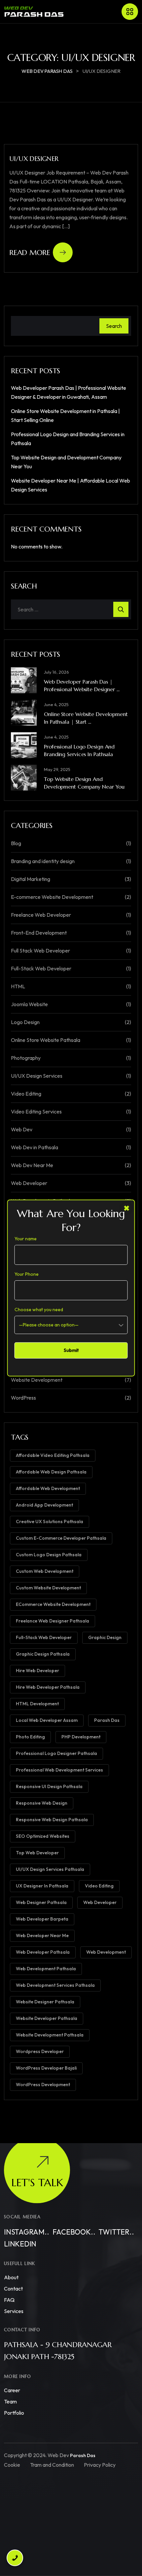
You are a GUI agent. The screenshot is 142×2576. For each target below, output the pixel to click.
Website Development (37, 1380)
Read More (30, 253)
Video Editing (26, 1094)
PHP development (81, 1737)
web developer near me (42, 1935)
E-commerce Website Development (52, 897)
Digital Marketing (31, 879)
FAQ (9, 2300)
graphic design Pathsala (43, 1654)
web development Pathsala (46, 1969)
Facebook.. (74, 2232)
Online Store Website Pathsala (46, 1040)
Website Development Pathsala (50, 2035)
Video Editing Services (36, 1111)
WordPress (23, 1398)
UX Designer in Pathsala (42, 1886)
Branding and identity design (43, 861)
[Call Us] (15, 2561)
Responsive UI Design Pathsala (49, 1786)
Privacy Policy (100, 2465)
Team (10, 2401)
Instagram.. (27, 2232)
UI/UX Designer (34, 159)
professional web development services (59, 1770)
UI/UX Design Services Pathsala (50, 1869)
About (11, 2277)
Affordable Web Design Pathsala (51, 1472)
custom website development (48, 1588)
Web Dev (22, 1129)
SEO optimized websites (43, 1836)
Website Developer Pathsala (47, 2018)
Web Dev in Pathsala (35, 1147)
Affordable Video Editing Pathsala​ (53, 1455)
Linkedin (20, 2244)
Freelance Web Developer (41, 915)
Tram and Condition (52, 2465)
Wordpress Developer (40, 2051)
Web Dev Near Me (32, 1165)
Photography (26, 1058)
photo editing (30, 1737)
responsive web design (42, 1803)
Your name (26, 1239)
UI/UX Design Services (37, 1076)
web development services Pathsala (55, 1985)
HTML (18, 986)
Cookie (12, 2465)
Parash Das (107, 1720)
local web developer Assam (47, 1720)
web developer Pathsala (43, 1952)
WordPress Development (43, 2085)
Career (12, 2390)
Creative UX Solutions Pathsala (50, 1521)
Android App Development (44, 1505)
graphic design (105, 1637)
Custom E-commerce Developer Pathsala (61, 1538)
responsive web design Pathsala (52, 1820)
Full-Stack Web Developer (41, 968)
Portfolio (14, 2413)
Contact (13, 2289)
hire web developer (37, 1671)
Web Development (106, 1952)
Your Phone (27, 1274)
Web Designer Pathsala (41, 1902)
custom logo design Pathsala (49, 1555)
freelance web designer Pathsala (53, 1621)
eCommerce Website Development (53, 1604)
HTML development (37, 1704)
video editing (99, 1886)
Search (114, 326)
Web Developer (29, 1183)
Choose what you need (39, 1310)
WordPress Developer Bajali (46, 2068)
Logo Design (25, 1022)
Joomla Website (29, 1004)
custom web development (45, 1571)
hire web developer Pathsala (48, 1687)
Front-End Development (39, 933)
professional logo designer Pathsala (56, 1753)
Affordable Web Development (48, 1488)
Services (14, 2311)
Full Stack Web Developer (40, 951)
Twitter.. (116, 2232)
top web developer (37, 1853)
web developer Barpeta (42, 1919)
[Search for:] (71, 609)
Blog (16, 843)
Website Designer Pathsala (45, 2002)
